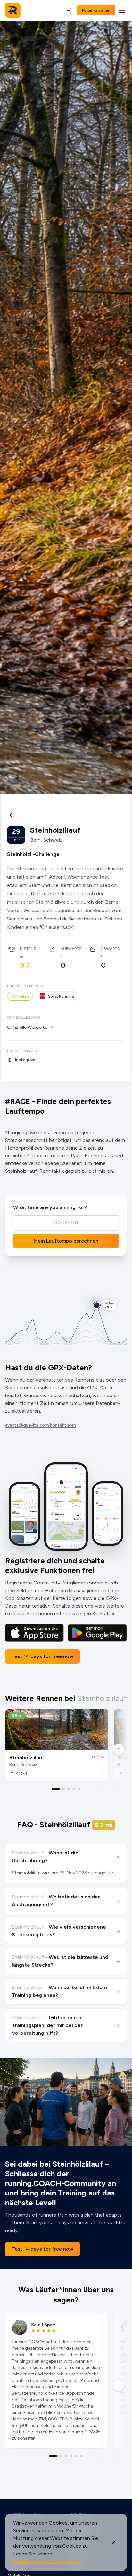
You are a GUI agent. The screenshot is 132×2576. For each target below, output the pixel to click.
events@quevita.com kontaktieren (41, 1425)
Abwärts (110, 949)
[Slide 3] (69, 1789)
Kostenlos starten (96, 10)
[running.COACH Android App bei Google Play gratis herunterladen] (97, 1633)
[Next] (119, 1749)
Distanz (28, 949)
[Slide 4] (74, 1789)
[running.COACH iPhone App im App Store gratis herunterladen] (34, 1633)
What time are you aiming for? (50, 1207)
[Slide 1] (56, 1789)
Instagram (25, 1060)
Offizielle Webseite (27, 1027)
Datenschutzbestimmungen (47, 2561)
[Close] (114, 2542)
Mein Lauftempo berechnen (66, 1241)
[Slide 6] (81, 2456)
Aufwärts (71, 949)
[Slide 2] (63, 1789)
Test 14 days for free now (42, 1656)
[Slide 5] (79, 1789)
